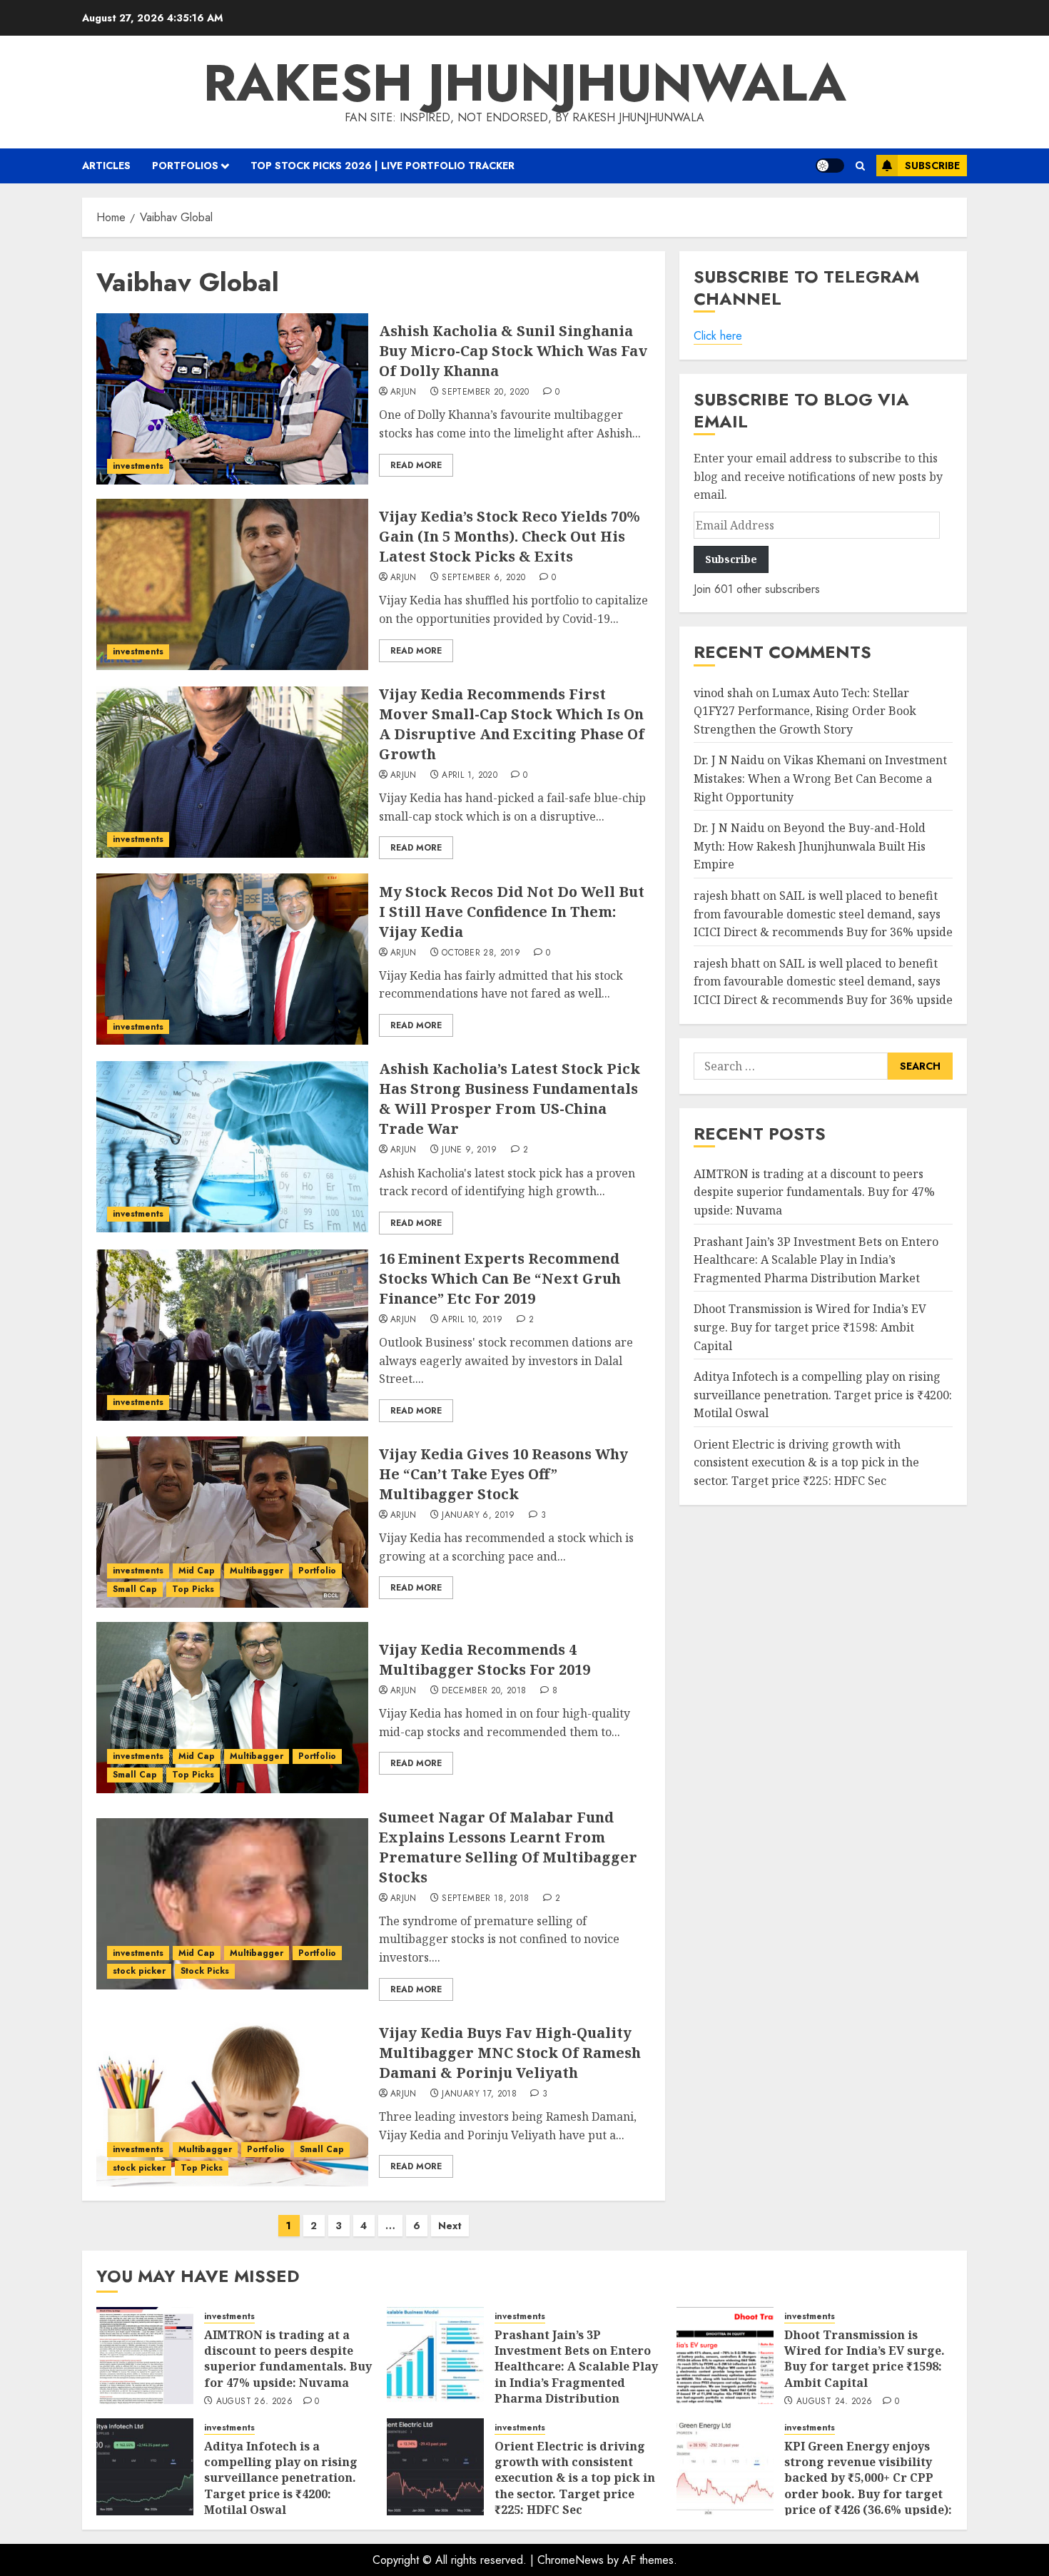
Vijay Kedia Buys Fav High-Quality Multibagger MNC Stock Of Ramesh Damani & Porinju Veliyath (510, 2053)
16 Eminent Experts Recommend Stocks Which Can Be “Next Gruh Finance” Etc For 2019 (500, 1278)
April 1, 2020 (470, 776)
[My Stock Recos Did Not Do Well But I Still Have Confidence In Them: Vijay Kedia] (232, 959)
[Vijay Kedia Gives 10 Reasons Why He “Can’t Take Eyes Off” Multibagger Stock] (232, 1522)
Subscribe (932, 166)
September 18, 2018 (485, 1899)
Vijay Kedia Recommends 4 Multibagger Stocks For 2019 (485, 1659)
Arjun (404, 392)
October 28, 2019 (481, 953)
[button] (860, 166)
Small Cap (135, 1589)
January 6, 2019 (478, 1516)
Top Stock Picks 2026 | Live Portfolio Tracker (382, 166)
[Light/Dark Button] (830, 166)
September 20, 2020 (485, 392)
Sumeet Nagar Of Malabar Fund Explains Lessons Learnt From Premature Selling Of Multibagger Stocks (508, 1847)
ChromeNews (571, 2560)
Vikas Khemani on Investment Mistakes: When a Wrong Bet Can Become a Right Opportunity (820, 779)
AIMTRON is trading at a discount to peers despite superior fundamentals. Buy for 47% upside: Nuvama (814, 1192)
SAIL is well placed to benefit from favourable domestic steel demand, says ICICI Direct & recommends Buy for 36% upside (823, 914)
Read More (416, 465)
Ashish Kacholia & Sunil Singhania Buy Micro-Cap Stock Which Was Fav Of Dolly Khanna (513, 351)
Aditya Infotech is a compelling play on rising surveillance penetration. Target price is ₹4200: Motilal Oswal (823, 1395)
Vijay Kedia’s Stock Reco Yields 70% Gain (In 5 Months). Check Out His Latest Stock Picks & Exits (510, 536)
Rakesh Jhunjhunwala (525, 83)
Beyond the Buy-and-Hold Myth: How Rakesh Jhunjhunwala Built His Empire (810, 847)
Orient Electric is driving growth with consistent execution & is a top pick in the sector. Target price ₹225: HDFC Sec (806, 1462)
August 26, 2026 (254, 2402)
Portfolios (185, 166)
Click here (718, 336)
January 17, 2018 (479, 2094)
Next (450, 2226)
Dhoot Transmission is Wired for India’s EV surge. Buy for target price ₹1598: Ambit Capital (810, 1328)
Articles (106, 166)
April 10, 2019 (472, 1320)
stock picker (139, 1971)
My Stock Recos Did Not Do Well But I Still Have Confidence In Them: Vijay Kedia (512, 912)
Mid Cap (197, 1571)
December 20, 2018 (484, 1691)
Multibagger (257, 1571)
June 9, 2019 (469, 1150)
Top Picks (193, 1589)
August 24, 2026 (834, 2402)
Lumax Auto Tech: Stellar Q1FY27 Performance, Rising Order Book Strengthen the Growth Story (805, 711)
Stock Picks (205, 1971)
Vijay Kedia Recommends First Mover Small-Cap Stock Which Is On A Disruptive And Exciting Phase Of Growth (512, 724)
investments (138, 466)
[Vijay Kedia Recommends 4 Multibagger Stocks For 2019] (232, 1708)
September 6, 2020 (483, 578)
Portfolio (317, 1571)
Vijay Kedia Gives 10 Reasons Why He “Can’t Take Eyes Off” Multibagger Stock (503, 1474)
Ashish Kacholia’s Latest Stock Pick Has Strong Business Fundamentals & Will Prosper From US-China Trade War (510, 1099)
